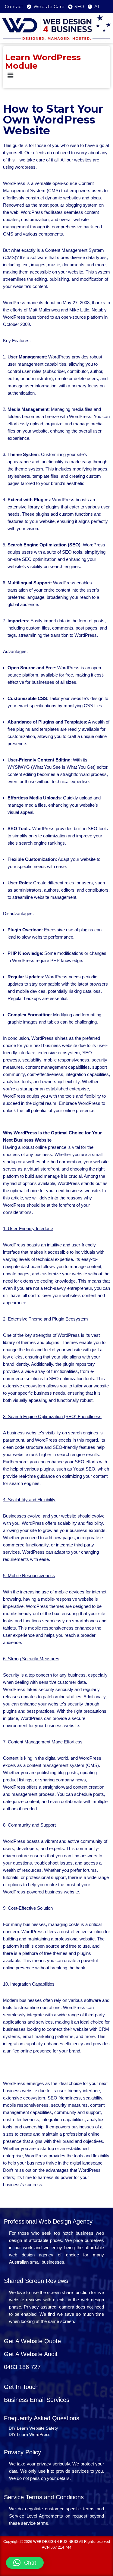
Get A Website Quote (32, 2341)
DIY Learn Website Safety (33, 2428)
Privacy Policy (22, 2452)
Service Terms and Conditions (44, 2497)
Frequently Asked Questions (42, 2418)
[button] (56, 76)
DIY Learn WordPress (30, 2434)
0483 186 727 (22, 2367)
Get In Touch (21, 2387)
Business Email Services (37, 2400)
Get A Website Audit (31, 2354)
